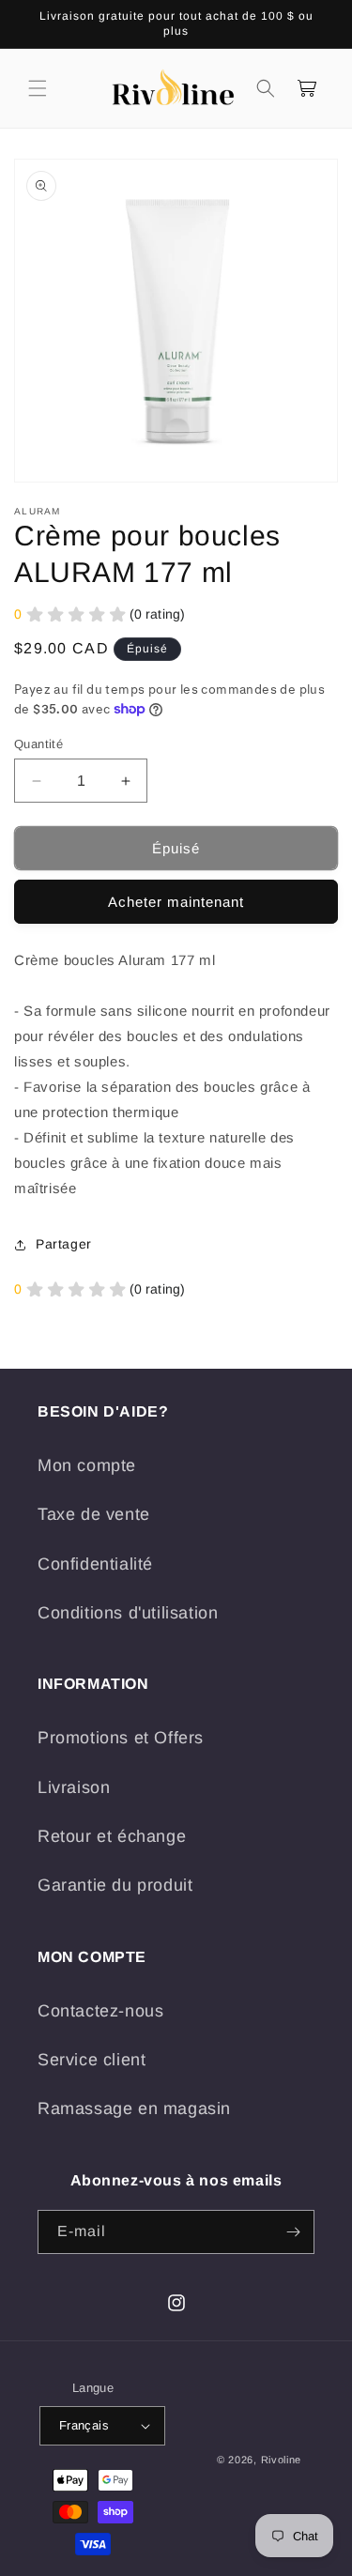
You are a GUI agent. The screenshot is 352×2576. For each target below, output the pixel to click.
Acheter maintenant (176, 902)
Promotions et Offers (121, 1738)
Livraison (74, 1787)
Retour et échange (112, 1836)
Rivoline (282, 2460)
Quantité (38, 744)
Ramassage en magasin (134, 2108)
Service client (92, 2060)
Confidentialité (95, 1564)
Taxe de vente (94, 1514)
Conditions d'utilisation (128, 1613)
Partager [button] (64, 1244)
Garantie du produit (115, 1885)
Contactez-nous (100, 2011)
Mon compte (87, 1465)
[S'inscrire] (293, 2232)
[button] (38, 88)
